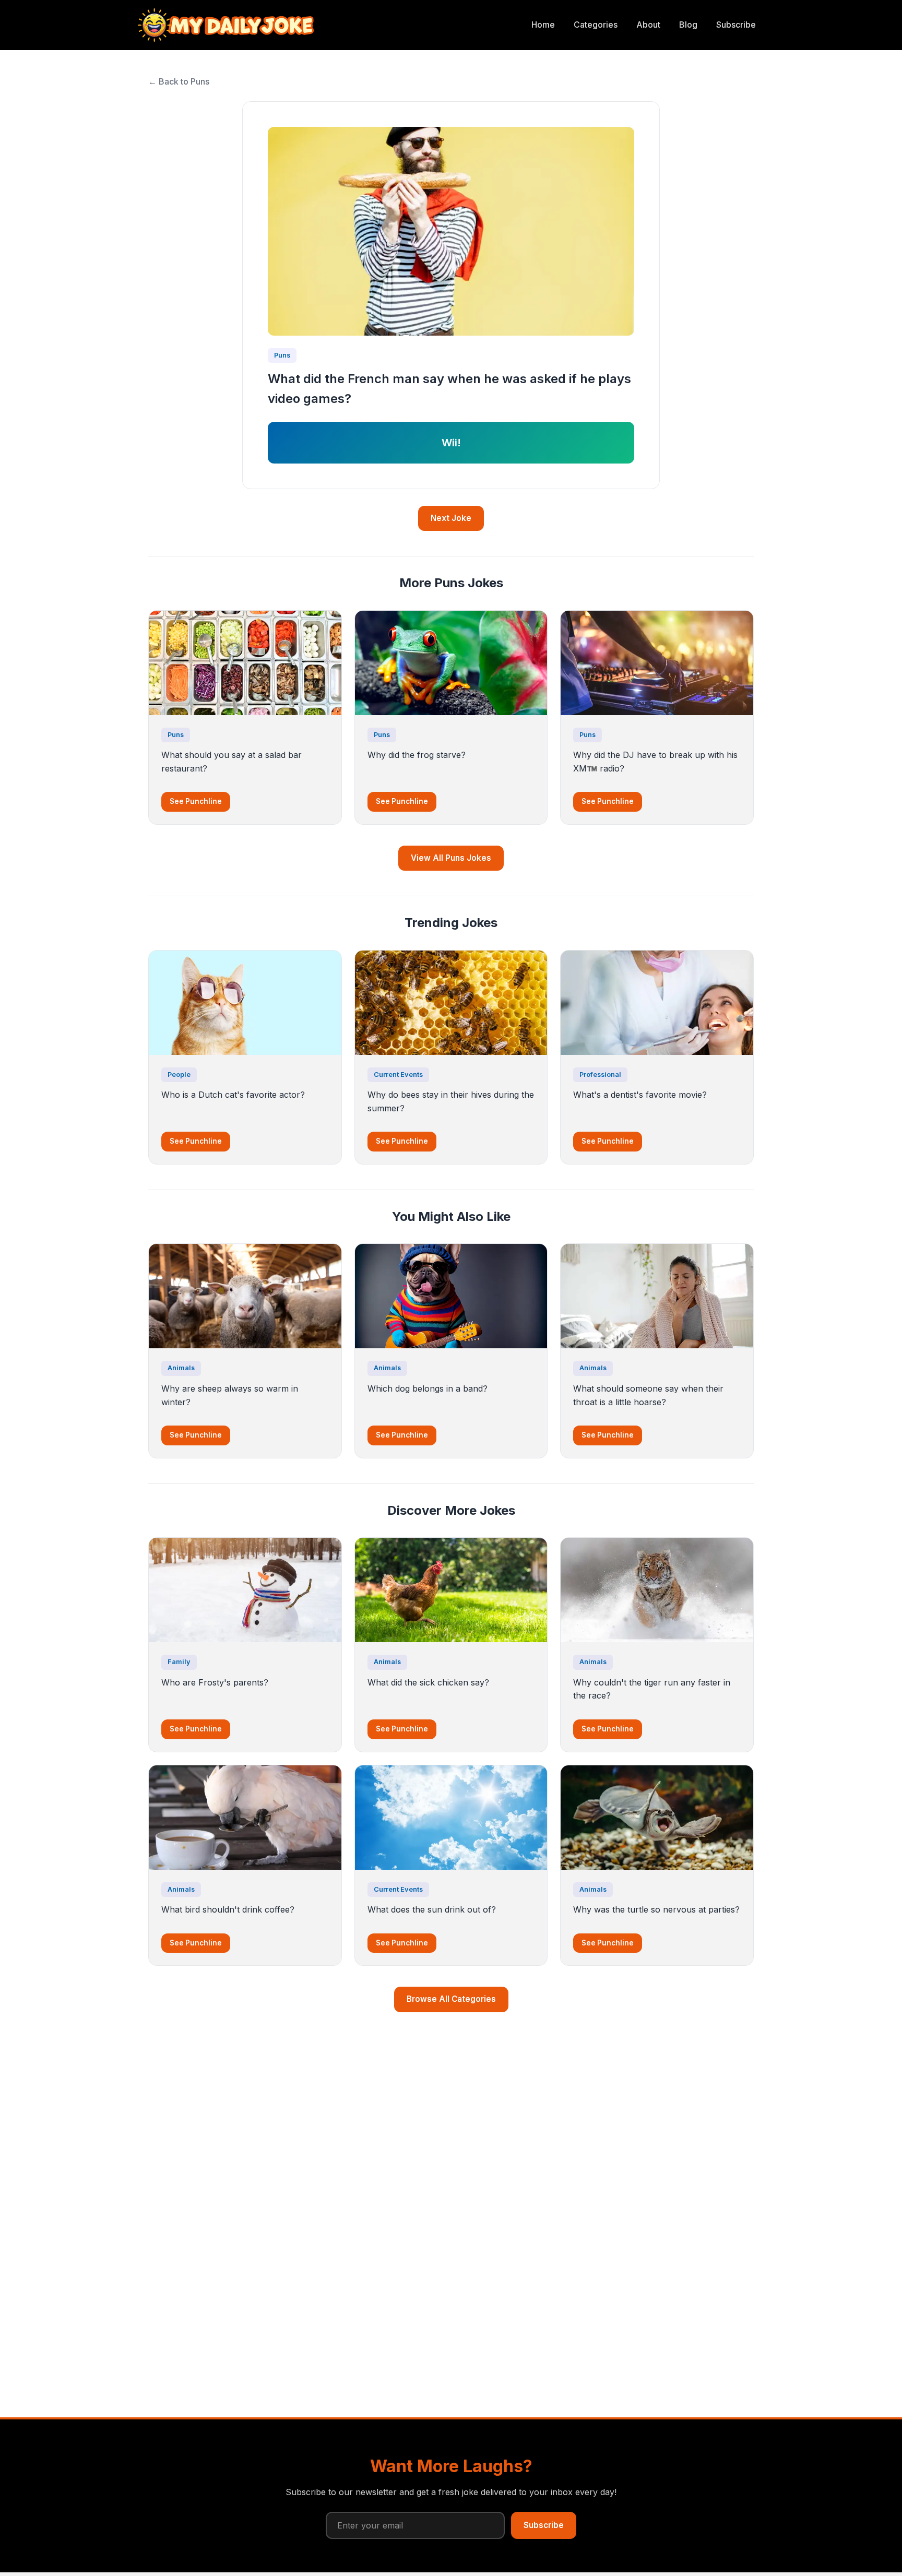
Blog (688, 25)
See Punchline (196, 801)
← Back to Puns (179, 81)
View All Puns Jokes (451, 858)
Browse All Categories (451, 1999)
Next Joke (451, 518)
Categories (596, 25)
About (648, 25)
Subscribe (736, 25)
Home (543, 25)
